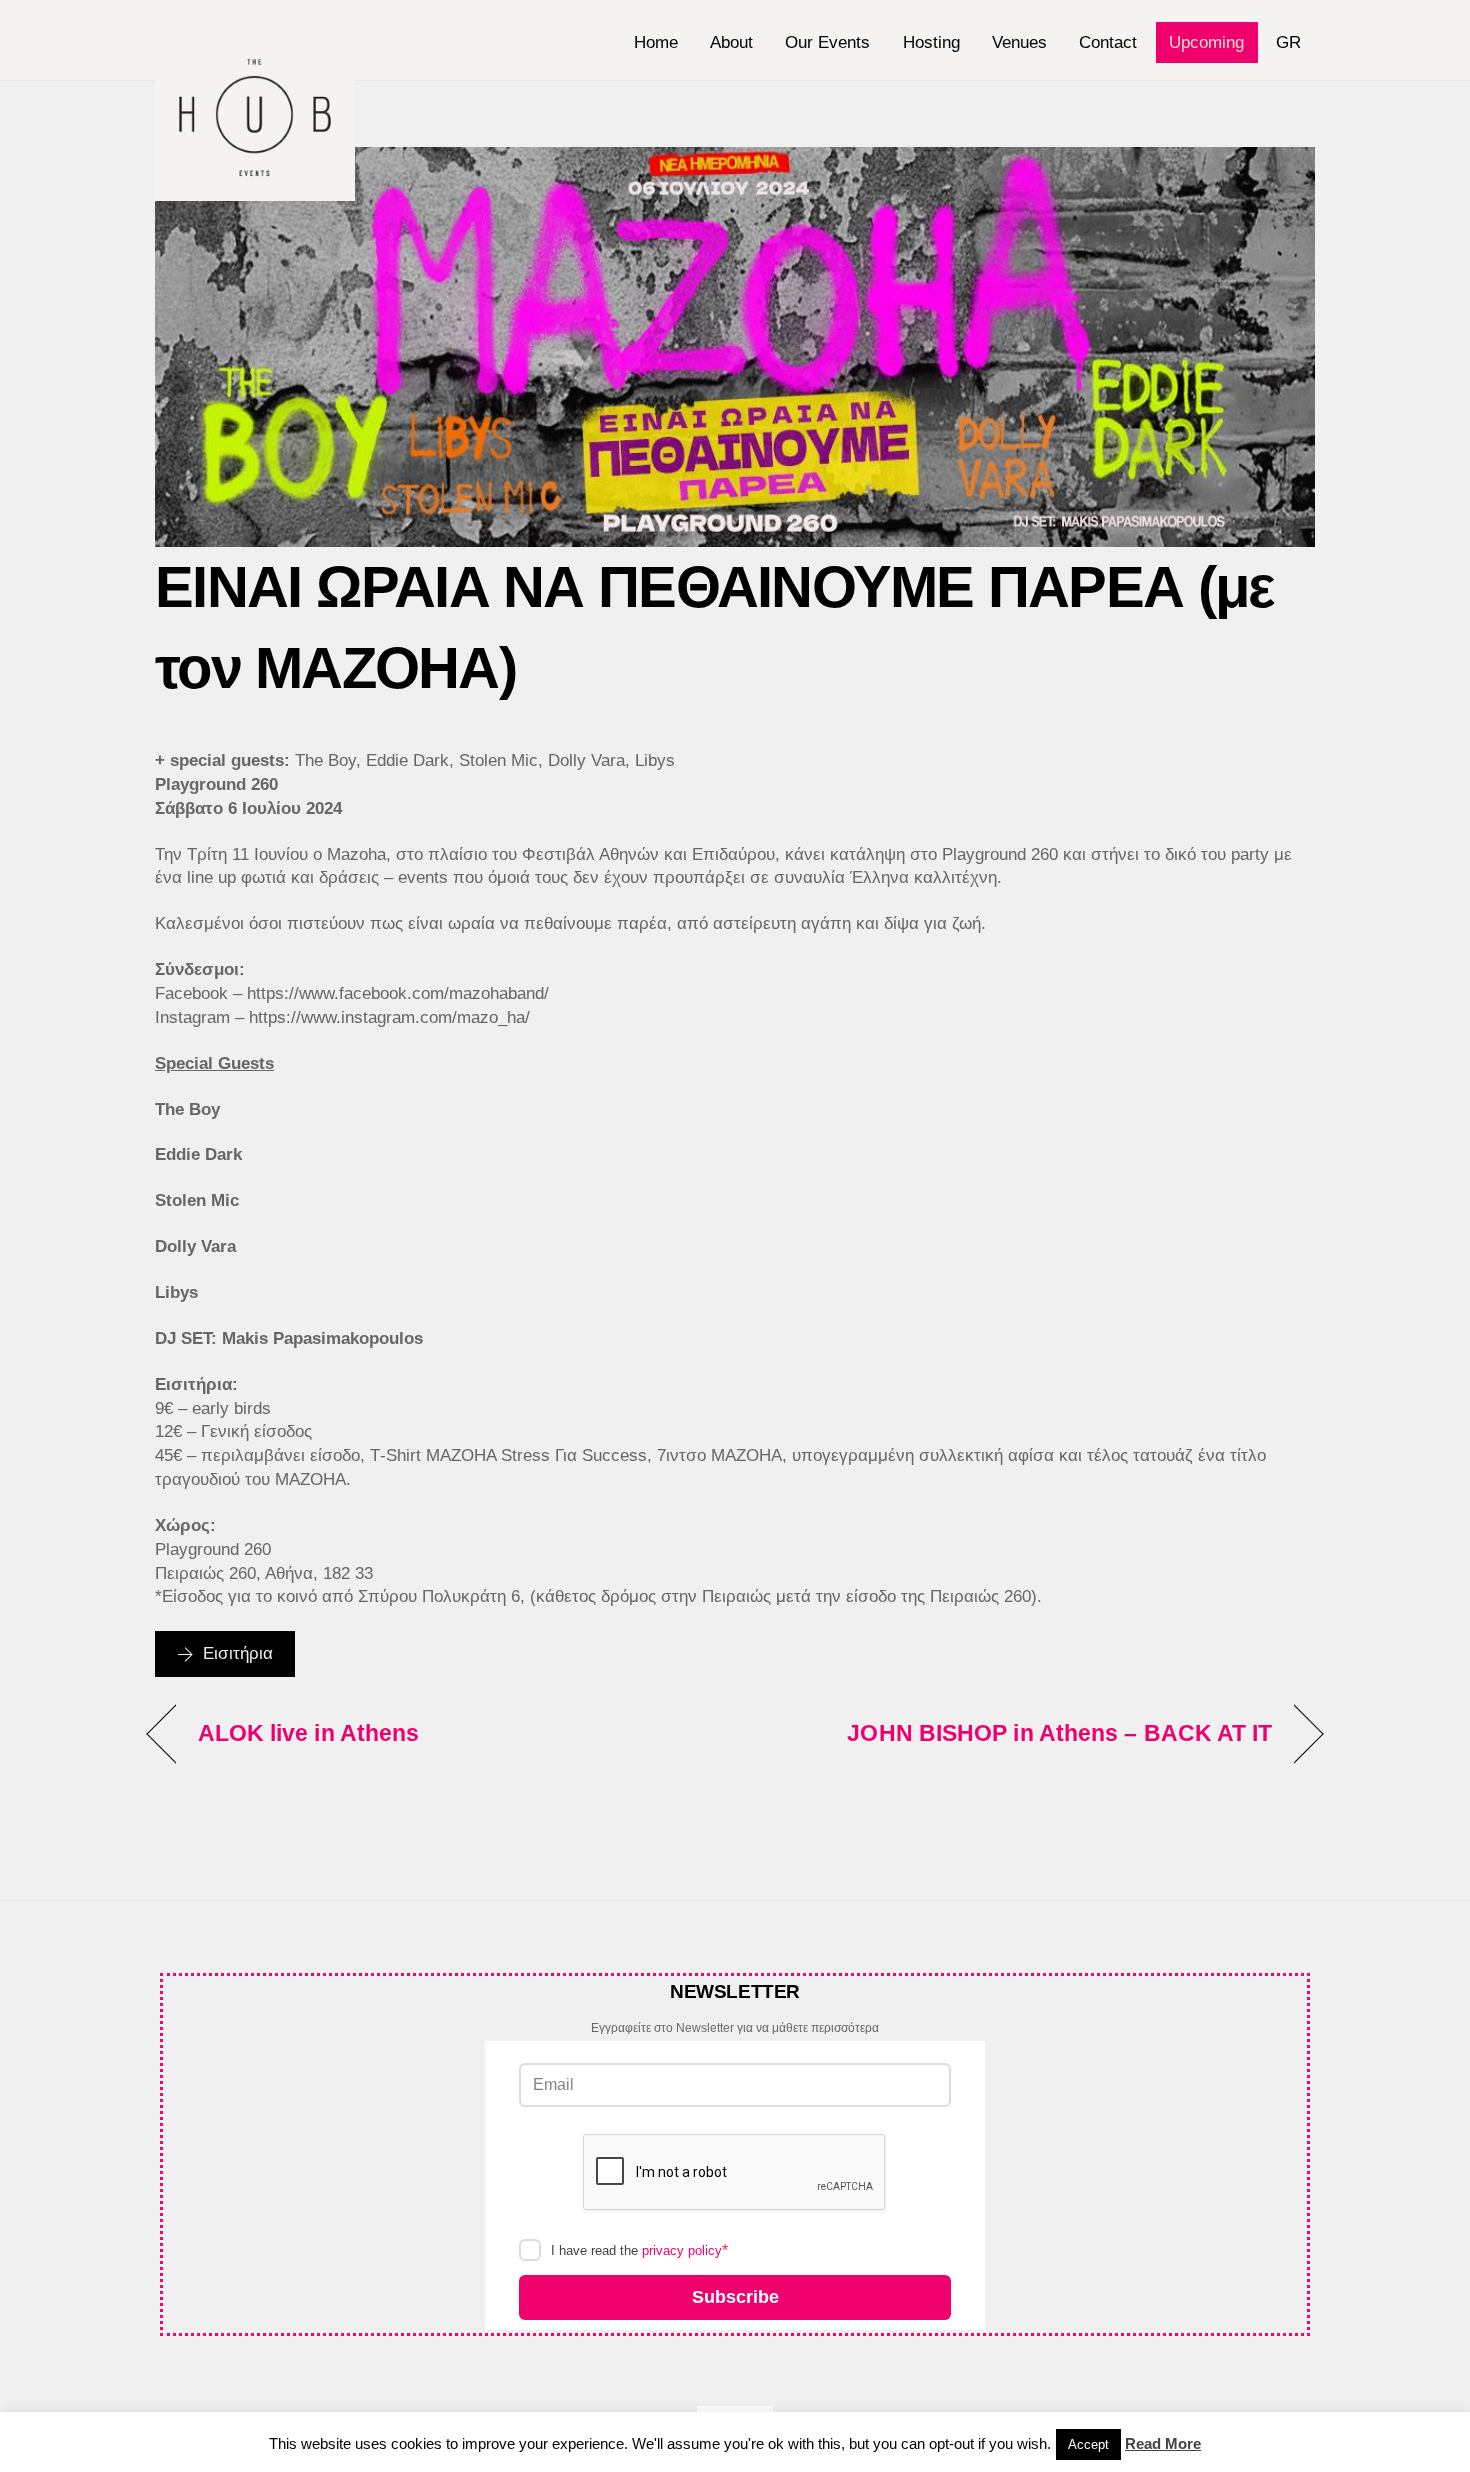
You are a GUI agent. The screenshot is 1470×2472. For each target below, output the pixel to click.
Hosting (931, 42)
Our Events (827, 42)
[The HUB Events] (255, 191)
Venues (1019, 42)
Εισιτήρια (238, 1653)
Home (656, 42)
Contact (1108, 42)
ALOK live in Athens (309, 1733)
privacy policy (682, 2250)
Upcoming (1206, 42)
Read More (1163, 2443)
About (731, 42)
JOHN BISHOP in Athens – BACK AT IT (1059, 1733)
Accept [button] (1088, 2444)
